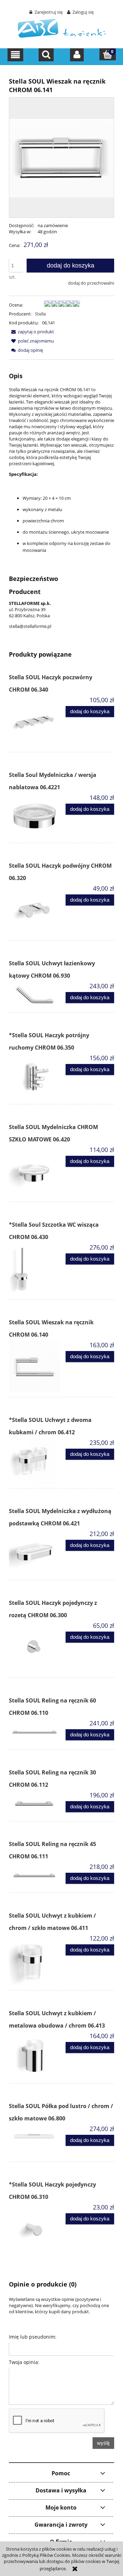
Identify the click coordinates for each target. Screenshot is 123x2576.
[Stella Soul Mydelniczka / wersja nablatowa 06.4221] (35, 816)
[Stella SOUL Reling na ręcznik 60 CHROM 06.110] (35, 1732)
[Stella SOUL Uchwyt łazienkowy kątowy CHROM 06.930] (35, 995)
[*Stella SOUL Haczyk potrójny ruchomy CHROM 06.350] (35, 1077)
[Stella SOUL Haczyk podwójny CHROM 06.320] (35, 910)
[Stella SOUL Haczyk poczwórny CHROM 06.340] (35, 722)
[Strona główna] (62, 28)
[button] (16, 55)
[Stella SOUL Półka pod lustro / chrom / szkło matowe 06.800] (35, 2141)
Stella (40, 314)
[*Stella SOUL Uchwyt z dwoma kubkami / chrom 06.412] (35, 1461)
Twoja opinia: (24, 2362)
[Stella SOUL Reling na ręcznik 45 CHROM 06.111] (35, 1875)
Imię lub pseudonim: (33, 2337)
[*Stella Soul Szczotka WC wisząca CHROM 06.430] (35, 1269)
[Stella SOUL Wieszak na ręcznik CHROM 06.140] (35, 1367)
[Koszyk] (108, 54)
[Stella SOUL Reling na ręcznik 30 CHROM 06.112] (35, 1804)
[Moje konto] (77, 55)
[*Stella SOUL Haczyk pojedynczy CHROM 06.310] (35, 2229)
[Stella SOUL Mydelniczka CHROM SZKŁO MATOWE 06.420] (35, 1172)
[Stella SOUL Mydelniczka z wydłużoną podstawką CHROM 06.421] (35, 1553)
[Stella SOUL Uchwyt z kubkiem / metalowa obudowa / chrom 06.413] (35, 2055)
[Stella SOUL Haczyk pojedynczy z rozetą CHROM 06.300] (35, 1647)
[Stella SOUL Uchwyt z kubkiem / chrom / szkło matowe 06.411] (35, 1960)
